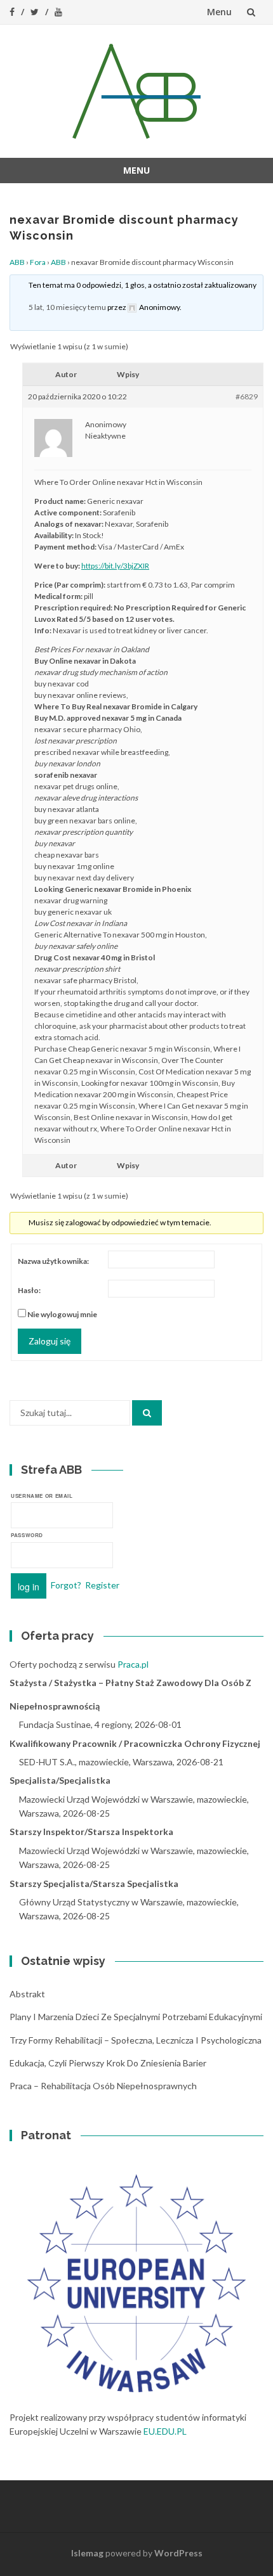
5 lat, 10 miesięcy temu (67, 307)
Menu (219, 12)
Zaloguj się (50, 1341)
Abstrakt (27, 1994)
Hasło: (29, 1290)
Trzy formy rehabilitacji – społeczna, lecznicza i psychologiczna (136, 2040)
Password (27, 1535)
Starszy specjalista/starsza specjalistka (94, 1884)
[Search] (147, 1413)
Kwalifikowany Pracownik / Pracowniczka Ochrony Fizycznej (135, 1743)
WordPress (178, 2553)
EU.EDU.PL (165, 2431)
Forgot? (66, 1585)
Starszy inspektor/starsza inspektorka (91, 1832)
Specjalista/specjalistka (60, 1780)
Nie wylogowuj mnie (62, 1314)
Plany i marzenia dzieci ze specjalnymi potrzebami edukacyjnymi (136, 2017)
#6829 (247, 396)
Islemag (87, 2553)
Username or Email (42, 1496)
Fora (38, 262)
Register (102, 1585)
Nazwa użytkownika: (53, 1261)
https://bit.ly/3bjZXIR (115, 566)
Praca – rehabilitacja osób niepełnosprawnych (103, 2086)
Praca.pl (133, 1664)
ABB (17, 262)
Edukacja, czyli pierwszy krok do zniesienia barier (108, 2063)
